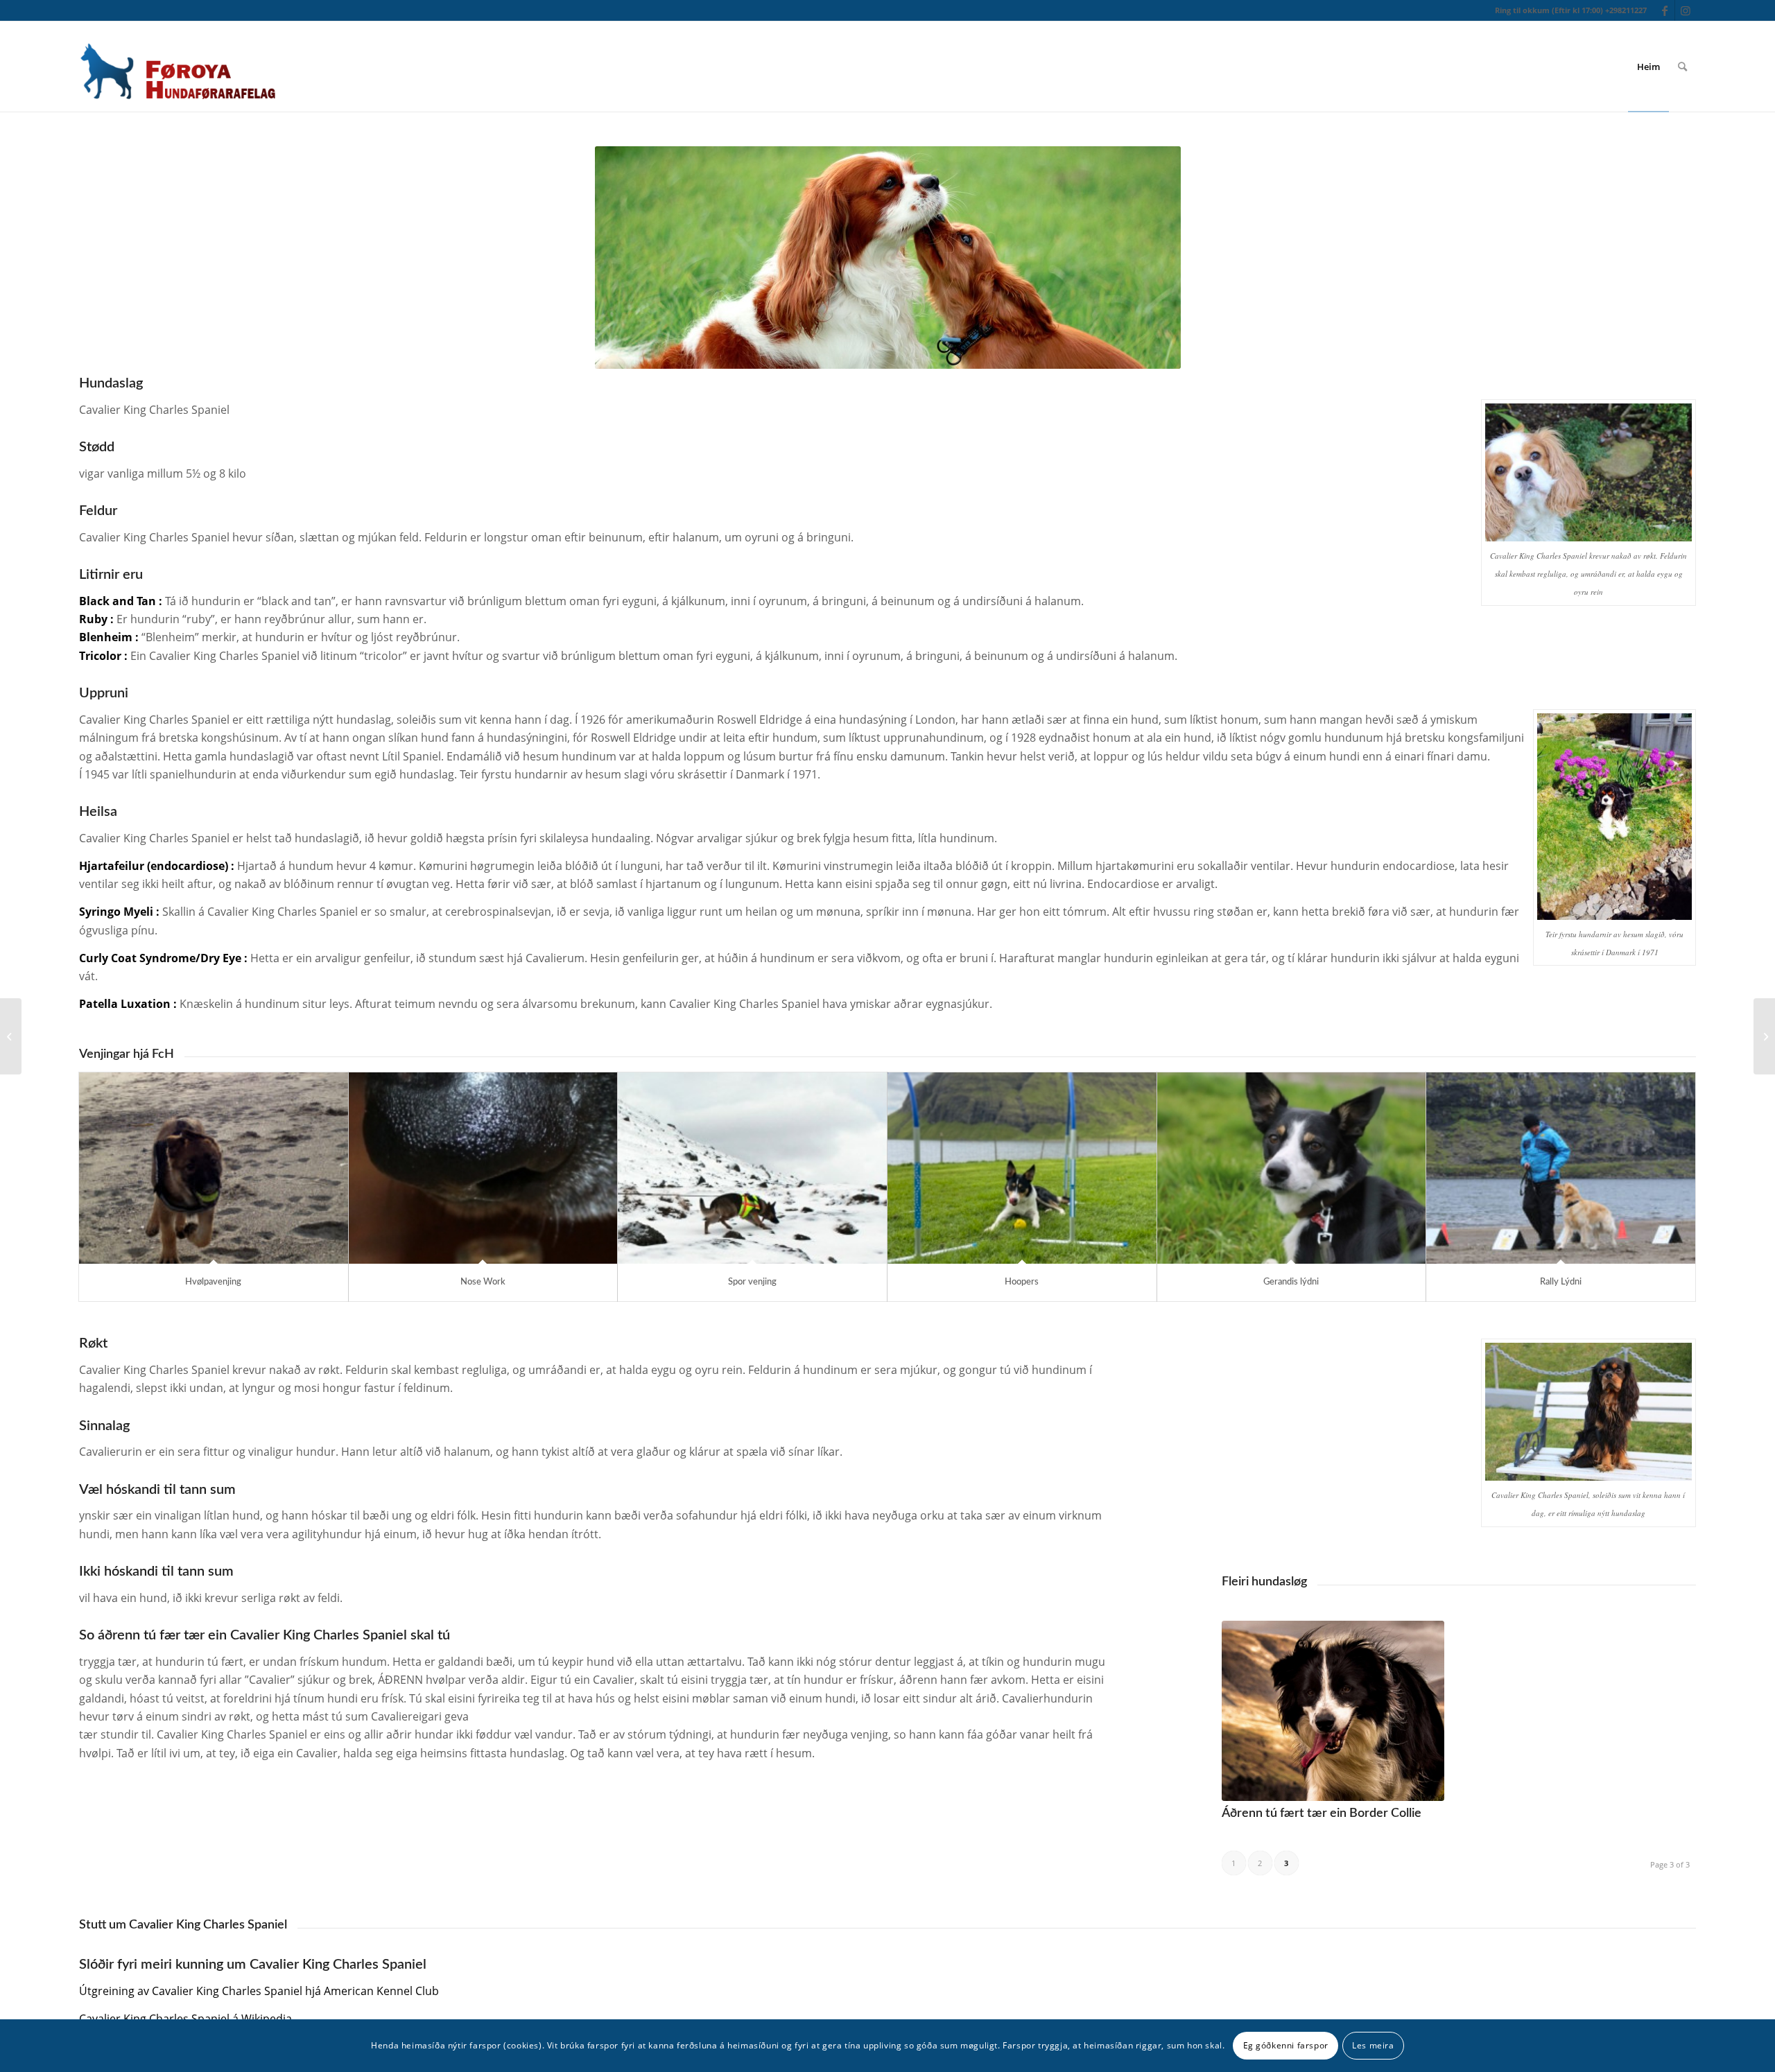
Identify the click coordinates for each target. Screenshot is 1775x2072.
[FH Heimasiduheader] (177, 67)
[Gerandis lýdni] (1292, 1168)
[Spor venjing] (752, 1168)
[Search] (1682, 67)
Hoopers (1022, 1282)
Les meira (1373, 2045)
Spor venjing (752, 1282)
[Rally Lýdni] (1561, 1168)
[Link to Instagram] (1686, 10)
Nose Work (483, 1282)
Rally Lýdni (1561, 1282)
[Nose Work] (483, 1168)
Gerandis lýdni (1291, 1282)
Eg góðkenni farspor (1286, 2045)
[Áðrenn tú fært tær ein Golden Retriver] (11, 1036)
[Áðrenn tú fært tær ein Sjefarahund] (1764, 1036)
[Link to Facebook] (1664, 10)
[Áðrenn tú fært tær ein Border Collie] (1333, 1711)
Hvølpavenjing (213, 1282)
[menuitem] (1648, 67)
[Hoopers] (1022, 1168)
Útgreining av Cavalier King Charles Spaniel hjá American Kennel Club (259, 1991)
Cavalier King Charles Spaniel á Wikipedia (185, 2019)
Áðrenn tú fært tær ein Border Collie (1322, 1813)
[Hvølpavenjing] (214, 1168)
